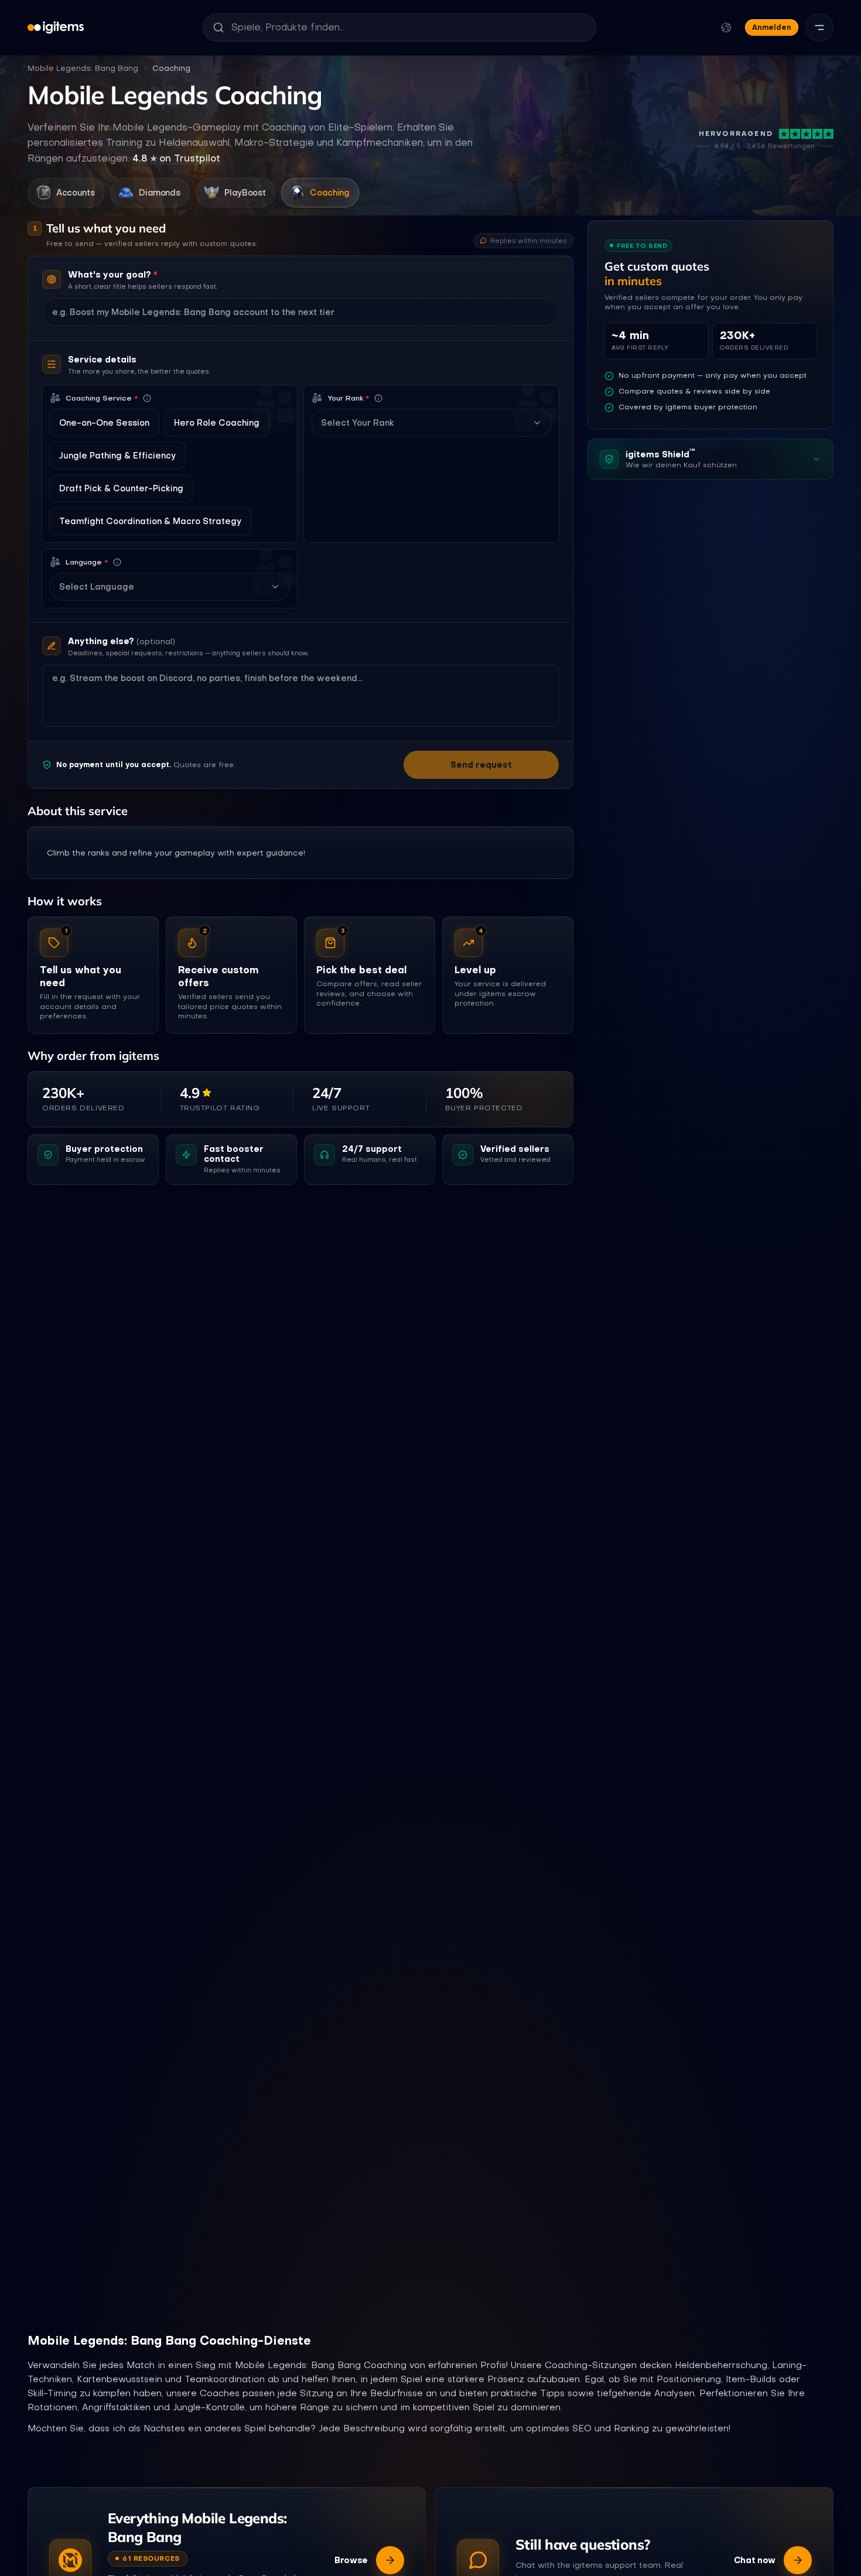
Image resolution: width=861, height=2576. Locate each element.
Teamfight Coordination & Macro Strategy (150, 521)
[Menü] (819, 28)
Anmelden (772, 27)
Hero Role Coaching (217, 423)
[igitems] (56, 28)
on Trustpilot (176, 158)
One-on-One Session (104, 423)
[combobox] (424, 423)
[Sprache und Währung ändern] (726, 28)
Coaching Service (102, 398)
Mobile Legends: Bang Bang (83, 68)
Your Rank (348, 398)
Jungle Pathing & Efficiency (117, 456)
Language (87, 562)
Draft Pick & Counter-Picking (121, 488)
